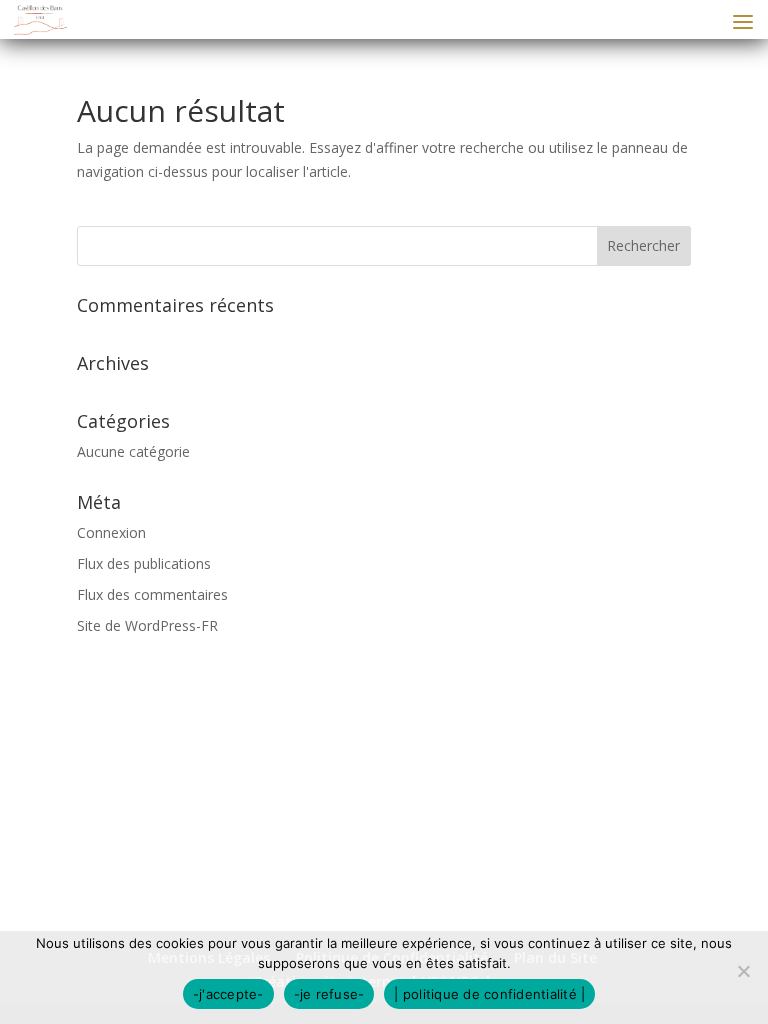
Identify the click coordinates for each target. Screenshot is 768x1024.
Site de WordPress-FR (147, 625)
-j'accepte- (228, 994)
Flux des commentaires (152, 594)
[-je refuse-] (743, 971)
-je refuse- (329, 994)
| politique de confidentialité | (489, 994)
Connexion (111, 532)
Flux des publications (144, 563)
